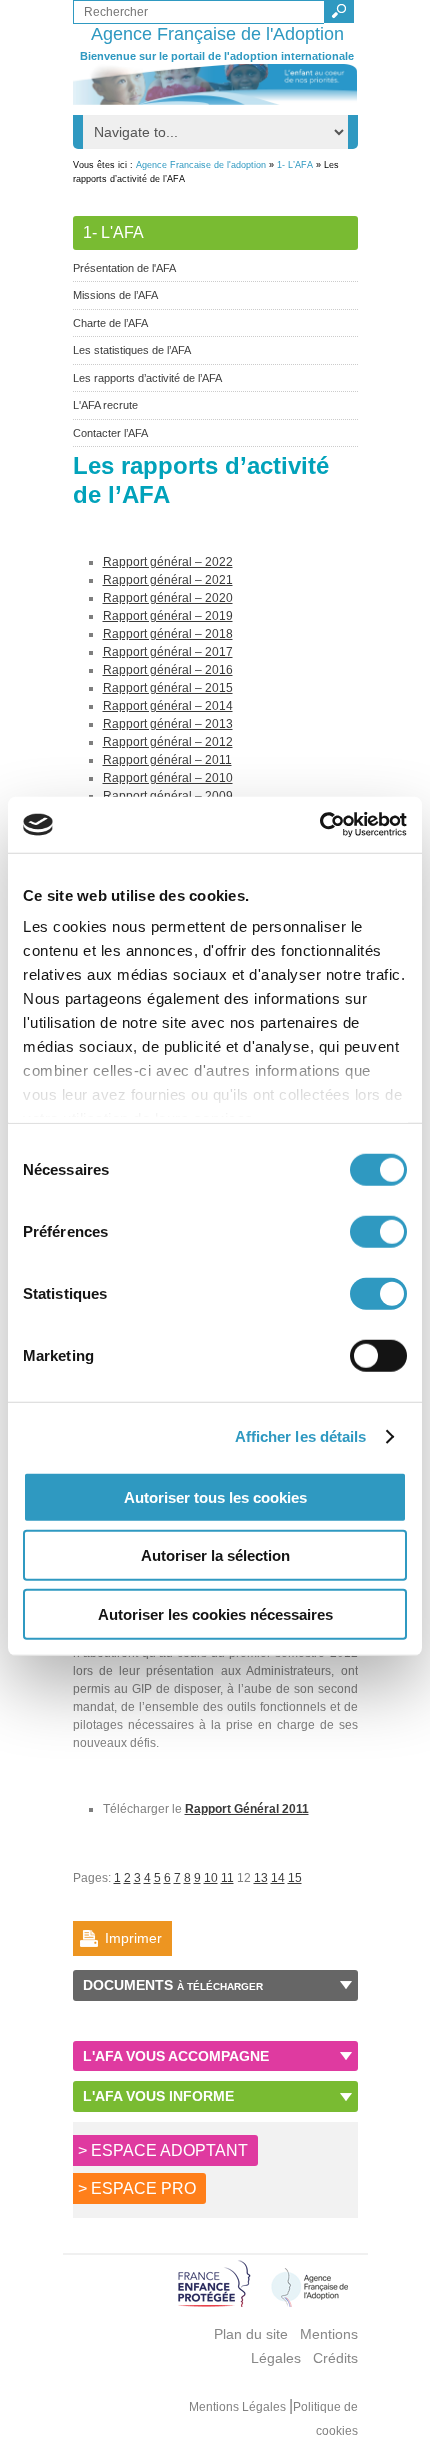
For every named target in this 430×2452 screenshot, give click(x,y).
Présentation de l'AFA (124, 268)
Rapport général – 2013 (168, 724)
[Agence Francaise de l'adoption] (215, 84)
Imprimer (133, 1938)
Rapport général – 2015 (168, 688)
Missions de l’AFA (115, 295)
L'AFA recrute (105, 405)
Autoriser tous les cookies (215, 1496)
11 (227, 1878)
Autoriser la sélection (215, 1555)
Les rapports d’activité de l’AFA (147, 378)
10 (211, 1878)
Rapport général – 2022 (168, 562)
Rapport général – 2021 (168, 580)
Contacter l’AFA (110, 433)
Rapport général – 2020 (168, 598)
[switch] (378, 1231)
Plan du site (251, 2334)
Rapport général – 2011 (167, 760)
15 (295, 1878)
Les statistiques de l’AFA (132, 350)
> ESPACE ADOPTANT (163, 2150)
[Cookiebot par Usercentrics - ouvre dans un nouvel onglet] (319, 825)
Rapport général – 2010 (168, 778)
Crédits (335, 2358)
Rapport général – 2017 (168, 652)
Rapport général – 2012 (168, 742)
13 (261, 1878)
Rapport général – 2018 (168, 634)
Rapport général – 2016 (168, 670)
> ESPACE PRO (137, 2188)
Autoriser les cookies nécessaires (215, 1613)
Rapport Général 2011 (247, 1809)
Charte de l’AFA (110, 323)
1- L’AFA (295, 165)
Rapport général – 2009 (168, 796)
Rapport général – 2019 (168, 616)
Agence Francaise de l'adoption (201, 165)
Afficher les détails (301, 1436)
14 (278, 1878)
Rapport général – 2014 (168, 706)
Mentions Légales (239, 2407)
